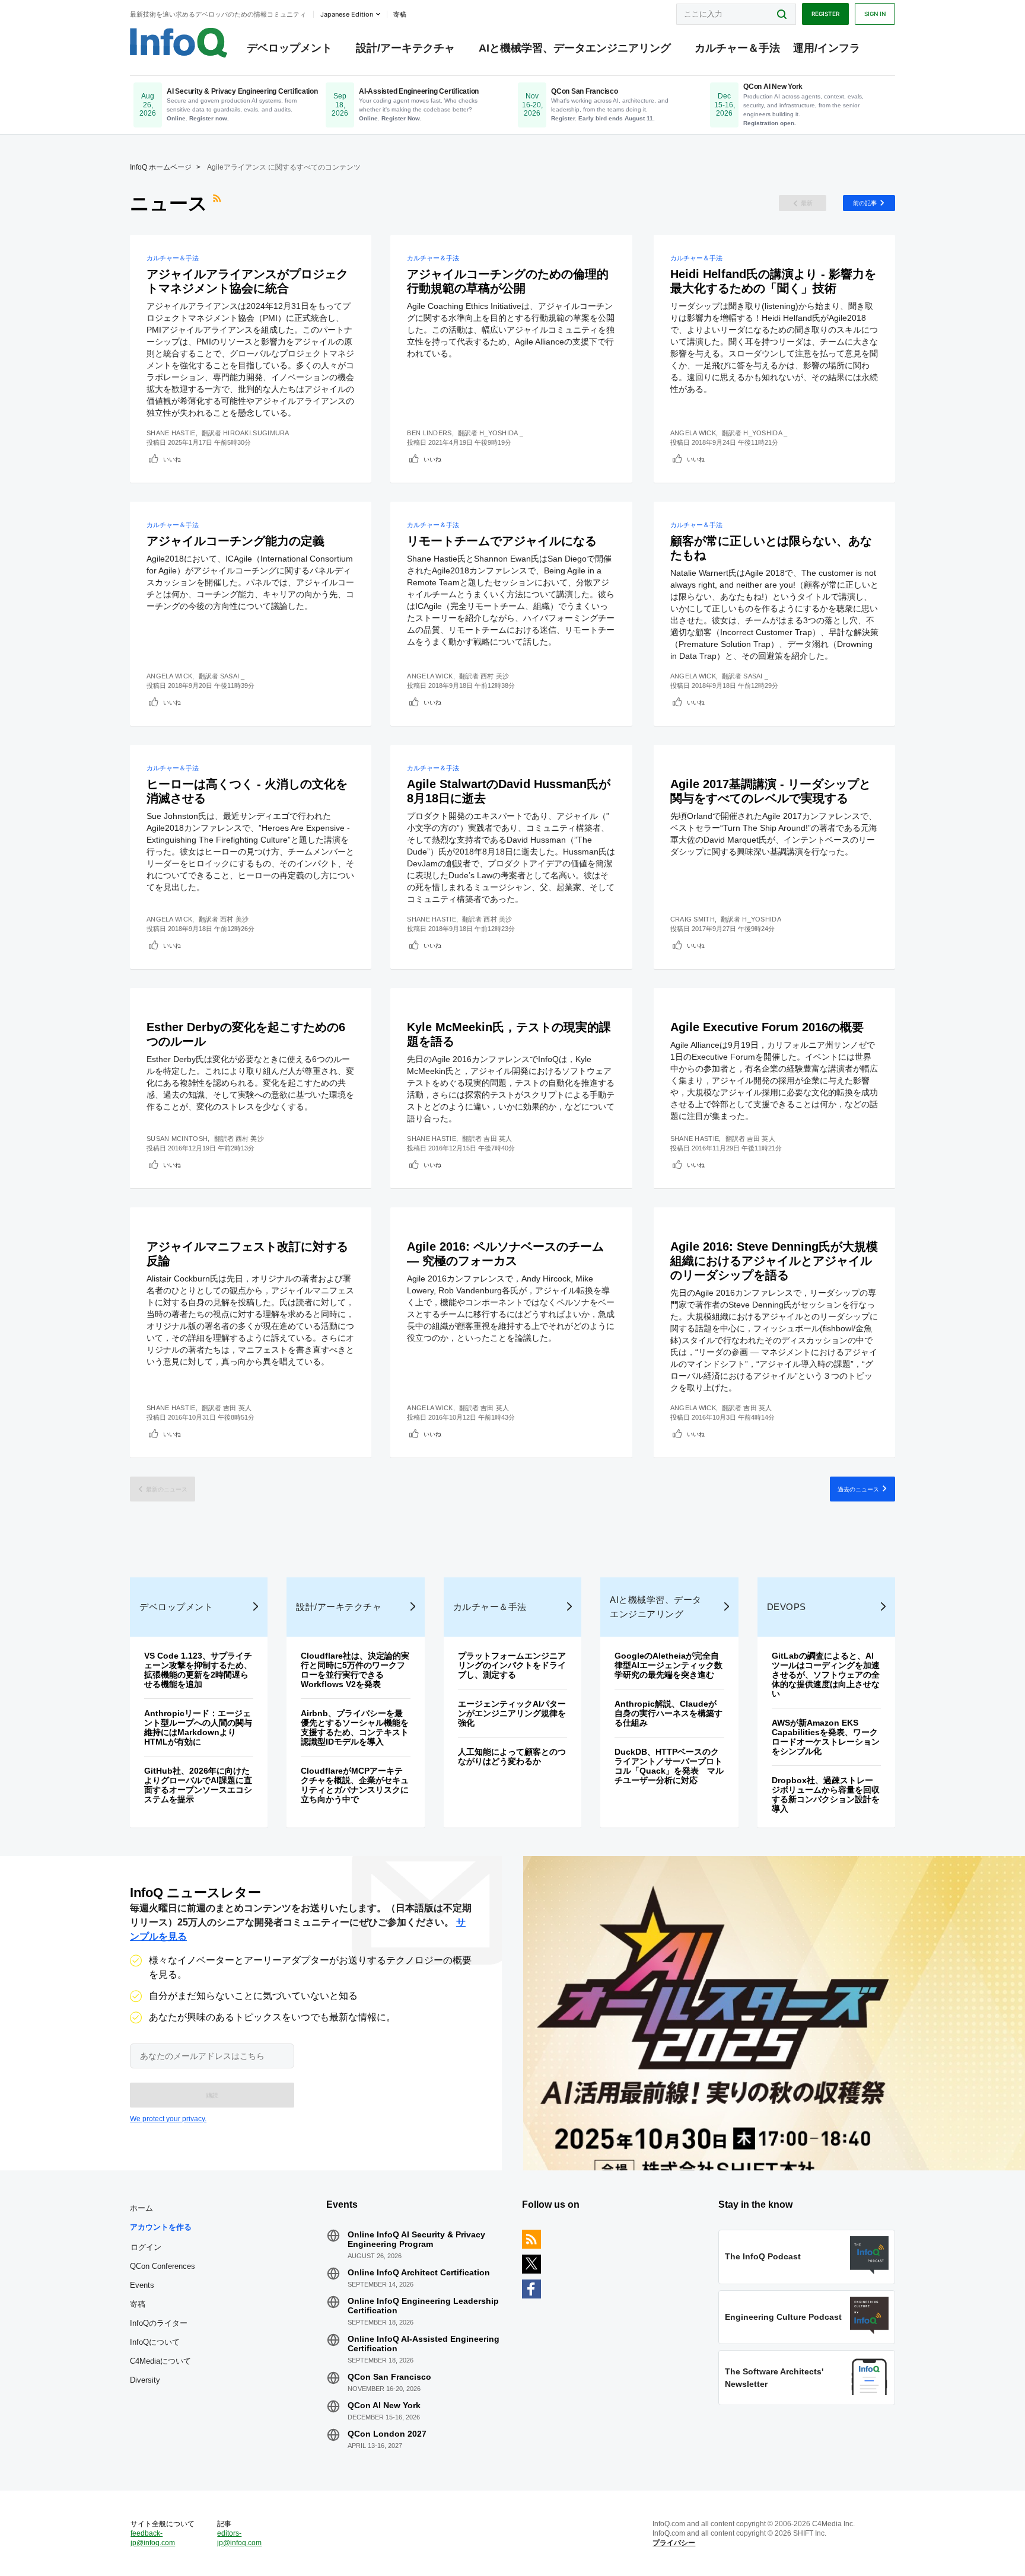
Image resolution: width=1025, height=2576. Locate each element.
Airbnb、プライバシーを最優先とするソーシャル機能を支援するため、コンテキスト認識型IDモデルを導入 (355, 1727)
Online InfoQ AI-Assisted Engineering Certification (424, 2344)
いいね (172, 459)
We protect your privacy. (168, 2119)
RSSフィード (218, 203)
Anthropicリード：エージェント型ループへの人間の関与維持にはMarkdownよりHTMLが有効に (198, 1727)
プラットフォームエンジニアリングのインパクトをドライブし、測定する (512, 1665)
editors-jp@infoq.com (239, 2538)
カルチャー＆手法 (737, 48)
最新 (807, 203)
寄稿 (138, 2304)
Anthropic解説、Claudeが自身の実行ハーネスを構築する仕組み (669, 1713)
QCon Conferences (163, 2266)
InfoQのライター (159, 2323)
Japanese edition (347, 14)
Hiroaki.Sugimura (256, 433)
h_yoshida (762, 919)
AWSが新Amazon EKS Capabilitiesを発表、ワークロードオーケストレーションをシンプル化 (826, 1737)
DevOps (787, 1607)
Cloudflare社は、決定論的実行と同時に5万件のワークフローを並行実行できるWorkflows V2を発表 (355, 1670)
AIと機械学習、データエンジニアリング (575, 48)
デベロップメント (289, 48)
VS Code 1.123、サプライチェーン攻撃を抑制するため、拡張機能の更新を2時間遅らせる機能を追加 (198, 1670)
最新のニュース (167, 1489)
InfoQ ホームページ (161, 167)
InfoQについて (155, 2342)
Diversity (145, 2380)
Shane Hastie (171, 433)
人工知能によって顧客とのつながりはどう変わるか (512, 1756)
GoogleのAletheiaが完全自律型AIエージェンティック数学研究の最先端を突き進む (669, 1665)
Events (142, 2285)
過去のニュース (858, 1489)
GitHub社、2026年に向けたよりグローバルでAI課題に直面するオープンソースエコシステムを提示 (198, 1785)
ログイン (146, 2247)
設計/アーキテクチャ (405, 48)
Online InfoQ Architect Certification (419, 2272)
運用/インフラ (827, 48)
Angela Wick (693, 433)
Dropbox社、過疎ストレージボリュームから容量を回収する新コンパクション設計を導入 (826, 1794)
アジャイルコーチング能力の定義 (235, 541)
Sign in (875, 14)
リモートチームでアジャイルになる (502, 541)
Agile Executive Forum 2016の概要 (767, 1027)
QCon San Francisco (389, 2377)
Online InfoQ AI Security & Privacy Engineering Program (416, 2239)
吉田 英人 (498, 1139)
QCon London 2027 (387, 2434)
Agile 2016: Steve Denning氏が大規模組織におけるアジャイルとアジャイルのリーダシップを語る (774, 1261)
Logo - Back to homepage (179, 43)
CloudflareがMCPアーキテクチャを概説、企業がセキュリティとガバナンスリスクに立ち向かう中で (355, 1785)
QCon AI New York (384, 2405)
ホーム (141, 2208)
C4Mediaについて (160, 2361)
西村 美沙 (495, 676)
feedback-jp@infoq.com (153, 2538)
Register (825, 14)
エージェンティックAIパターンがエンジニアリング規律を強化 (512, 1713)
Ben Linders (429, 433)
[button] (212, 2095)
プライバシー (674, 2543)
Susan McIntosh (177, 1139)
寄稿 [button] (400, 14)
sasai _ (233, 676)
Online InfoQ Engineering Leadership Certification (423, 2306)
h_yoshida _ (501, 433)
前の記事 (865, 203)
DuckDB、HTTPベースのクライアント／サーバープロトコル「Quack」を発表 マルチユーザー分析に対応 (669, 1766)
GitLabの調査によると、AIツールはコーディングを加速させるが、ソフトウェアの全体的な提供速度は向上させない (826, 1675)
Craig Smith (693, 919)
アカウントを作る (161, 2227)
